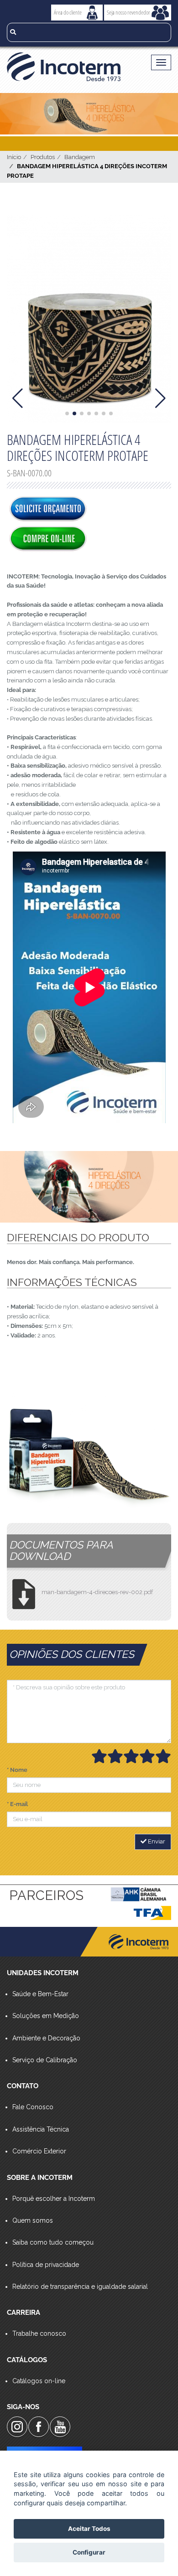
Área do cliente (68, 12)
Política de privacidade (46, 2265)
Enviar (156, 1841)
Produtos (43, 157)
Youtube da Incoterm (60, 2427)
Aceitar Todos (89, 2529)
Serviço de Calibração (45, 2060)
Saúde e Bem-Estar (40, 1994)
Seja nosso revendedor (128, 12)
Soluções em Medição (46, 2016)
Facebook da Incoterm (39, 2427)
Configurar (89, 2552)
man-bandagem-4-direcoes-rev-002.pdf (97, 1592)
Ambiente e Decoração (46, 2038)
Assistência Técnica (41, 2129)
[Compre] (48, 539)
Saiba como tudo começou (53, 2242)
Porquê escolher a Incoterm (54, 2199)
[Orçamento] (48, 510)
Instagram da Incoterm (17, 2427)
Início (14, 157)
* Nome (17, 1770)
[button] (67, 413)
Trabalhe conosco (39, 2333)
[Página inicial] (71, 67)
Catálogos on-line (39, 2381)
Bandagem (80, 157)
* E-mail (17, 1804)
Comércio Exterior (39, 2151)
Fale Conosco (33, 2107)
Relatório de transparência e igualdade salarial (80, 2287)
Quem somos (33, 2220)
